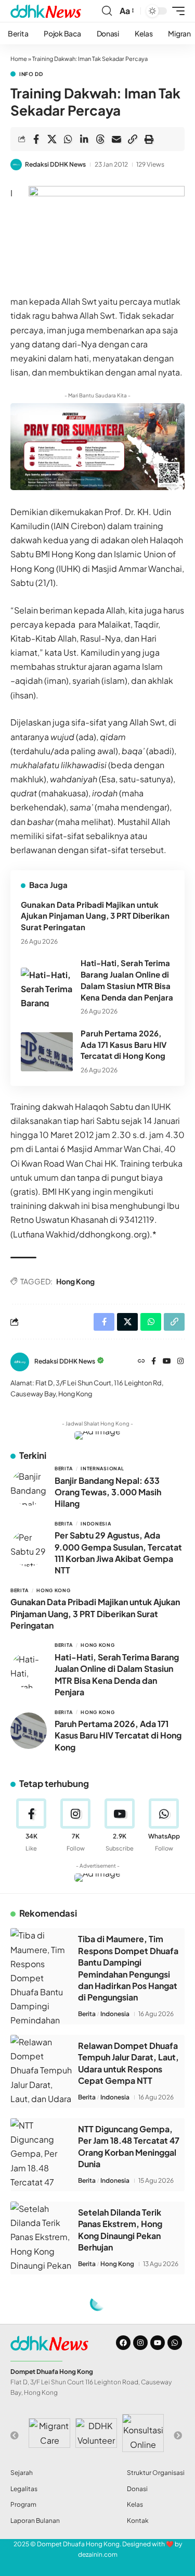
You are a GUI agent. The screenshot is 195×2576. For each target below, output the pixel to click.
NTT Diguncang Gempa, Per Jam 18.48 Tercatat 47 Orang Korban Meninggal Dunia (129, 2146)
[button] (107, 11)
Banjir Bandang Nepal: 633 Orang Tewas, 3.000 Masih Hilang (108, 1492)
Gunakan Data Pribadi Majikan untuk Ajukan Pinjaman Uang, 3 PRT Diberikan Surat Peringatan (95, 916)
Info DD (31, 74)
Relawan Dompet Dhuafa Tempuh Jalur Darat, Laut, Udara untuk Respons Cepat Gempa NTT (128, 2063)
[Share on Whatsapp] (68, 139)
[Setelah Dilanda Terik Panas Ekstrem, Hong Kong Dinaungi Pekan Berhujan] (42, 2238)
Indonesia (96, 1524)
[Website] (141, 1362)
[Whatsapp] (175, 2343)
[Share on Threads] (100, 139)
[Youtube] (120, 1825)
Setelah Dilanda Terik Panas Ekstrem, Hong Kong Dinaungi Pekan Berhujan (120, 2230)
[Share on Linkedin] (84, 139)
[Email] (116, 139)
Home (19, 59)
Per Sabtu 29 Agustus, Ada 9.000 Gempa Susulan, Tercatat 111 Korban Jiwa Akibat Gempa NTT (118, 1553)
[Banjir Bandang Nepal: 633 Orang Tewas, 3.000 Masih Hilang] (29, 1487)
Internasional (102, 1468)
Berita (64, 1468)
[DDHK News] (46, 11)
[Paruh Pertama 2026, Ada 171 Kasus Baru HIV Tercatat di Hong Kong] (47, 1052)
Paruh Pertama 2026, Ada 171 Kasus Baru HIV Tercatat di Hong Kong (123, 1045)
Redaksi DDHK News (55, 164)
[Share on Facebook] (36, 139)
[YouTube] (167, 1362)
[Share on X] (52, 139)
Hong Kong (75, 1281)
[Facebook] (154, 1362)
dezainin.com (98, 2554)
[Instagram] (180, 1362)
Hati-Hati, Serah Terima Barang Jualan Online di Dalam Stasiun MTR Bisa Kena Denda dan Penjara (117, 1674)
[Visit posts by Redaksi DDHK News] (16, 165)
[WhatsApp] (164, 1825)
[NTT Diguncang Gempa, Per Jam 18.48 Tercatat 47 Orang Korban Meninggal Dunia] (42, 2155)
